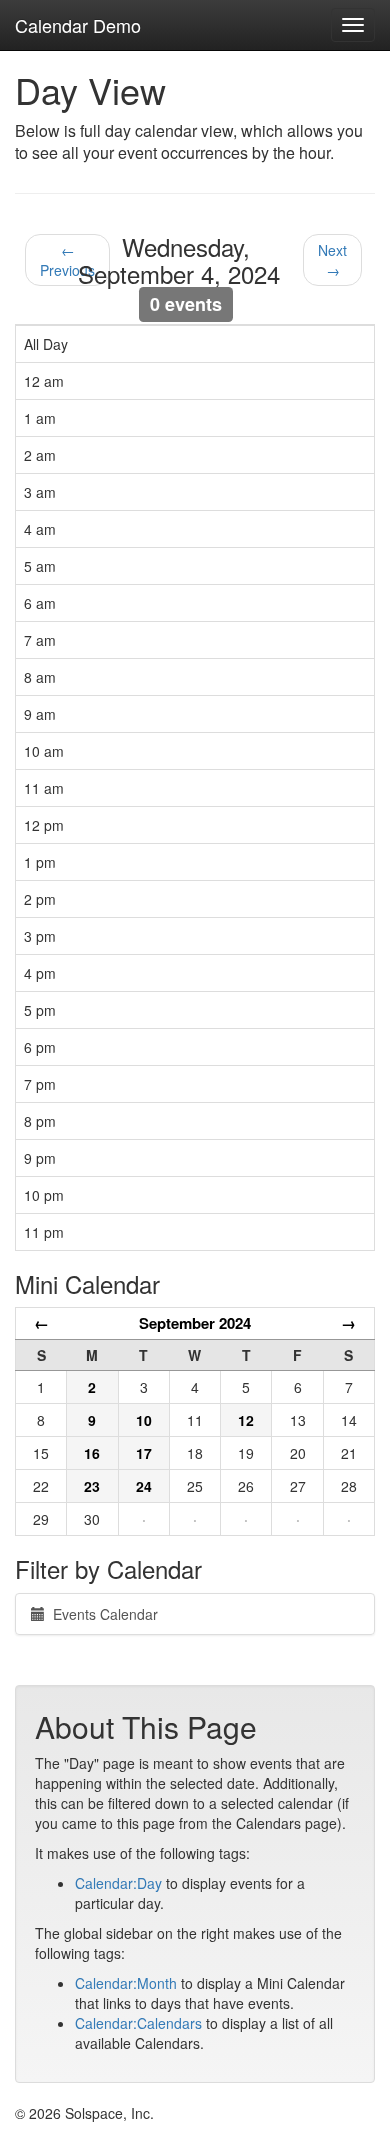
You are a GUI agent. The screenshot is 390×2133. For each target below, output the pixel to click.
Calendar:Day (118, 1883)
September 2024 (195, 1323)
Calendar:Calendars (138, 2023)
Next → (332, 260)
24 (144, 1486)
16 (92, 1453)
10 (144, 1420)
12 (246, 1420)
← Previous (67, 260)
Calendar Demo (78, 25)
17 (144, 1453)
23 (92, 1486)
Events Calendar (101, 1614)
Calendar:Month (126, 1983)
